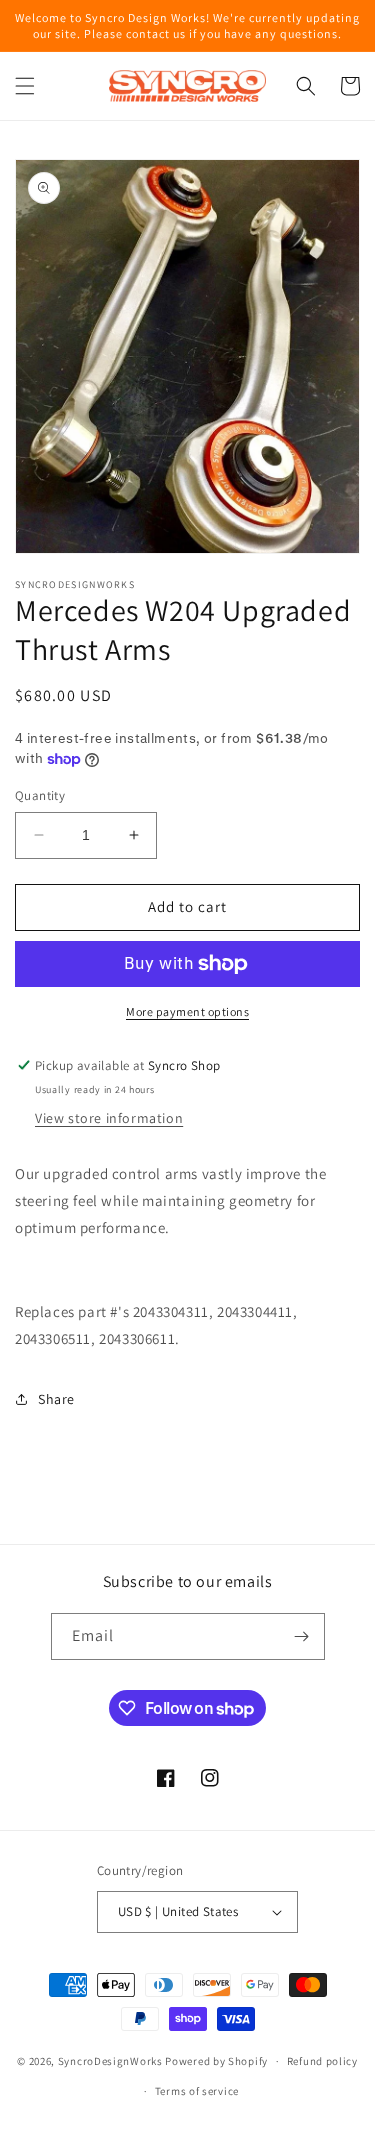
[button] (25, 86)
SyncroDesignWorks (110, 2061)
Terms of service (197, 2091)
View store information (109, 1118)
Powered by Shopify (216, 2061)
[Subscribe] (302, 1636)
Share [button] (56, 1399)
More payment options (187, 1011)
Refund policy (322, 2061)
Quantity (40, 795)
